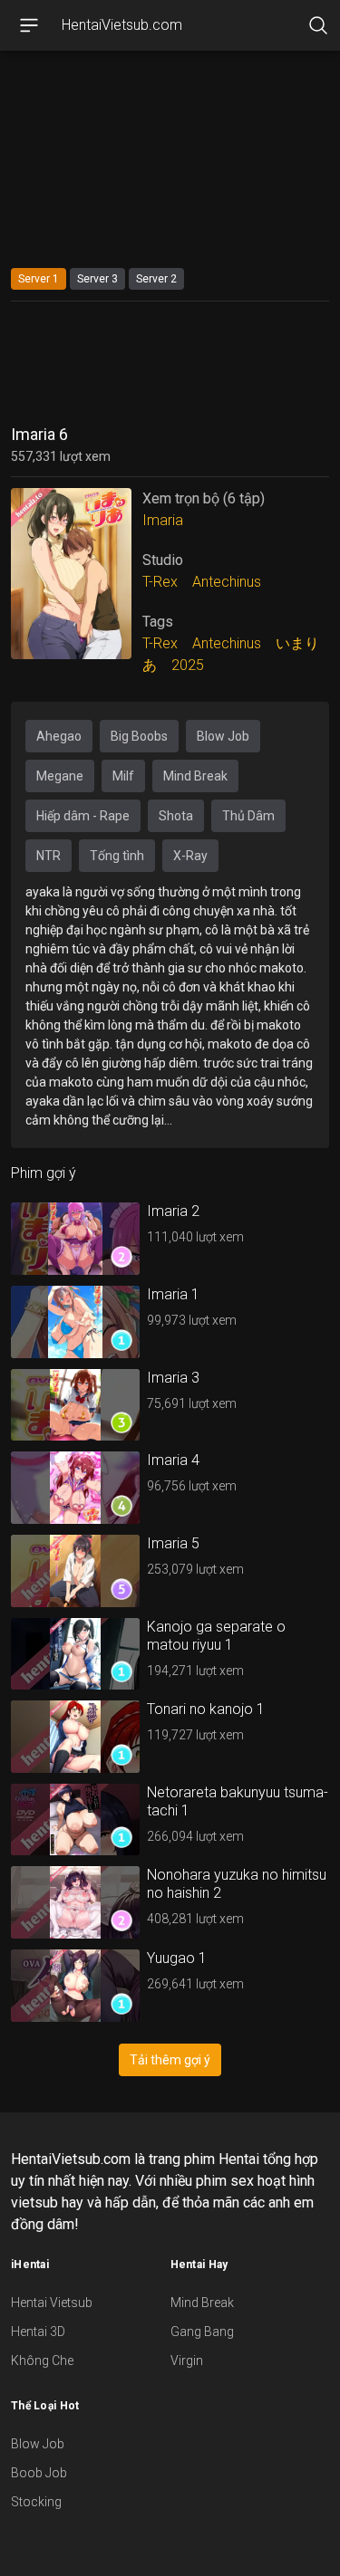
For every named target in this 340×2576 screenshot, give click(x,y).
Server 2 (156, 279)
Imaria (163, 520)
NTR (49, 856)
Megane (60, 776)
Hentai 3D (38, 2332)
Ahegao (59, 736)
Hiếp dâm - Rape (83, 816)
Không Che (42, 2361)
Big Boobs (139, 736)
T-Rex (160, 582)
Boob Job (39, 2473)
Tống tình (117, 856)
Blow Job (223, 736)
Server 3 (97, 279)
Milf (123, 776)
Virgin (187, 2361)
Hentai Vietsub (52, 2303)
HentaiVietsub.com (122, 25)
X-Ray (190, 856)
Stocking (36, 2502)
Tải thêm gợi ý (170, 2060)
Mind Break (195, 776)
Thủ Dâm (248, 816)
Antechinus (227, 582)
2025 (188, 665)
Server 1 (39, 279)
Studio (163, 560)
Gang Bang (202, 2332)
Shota (176, 816)
